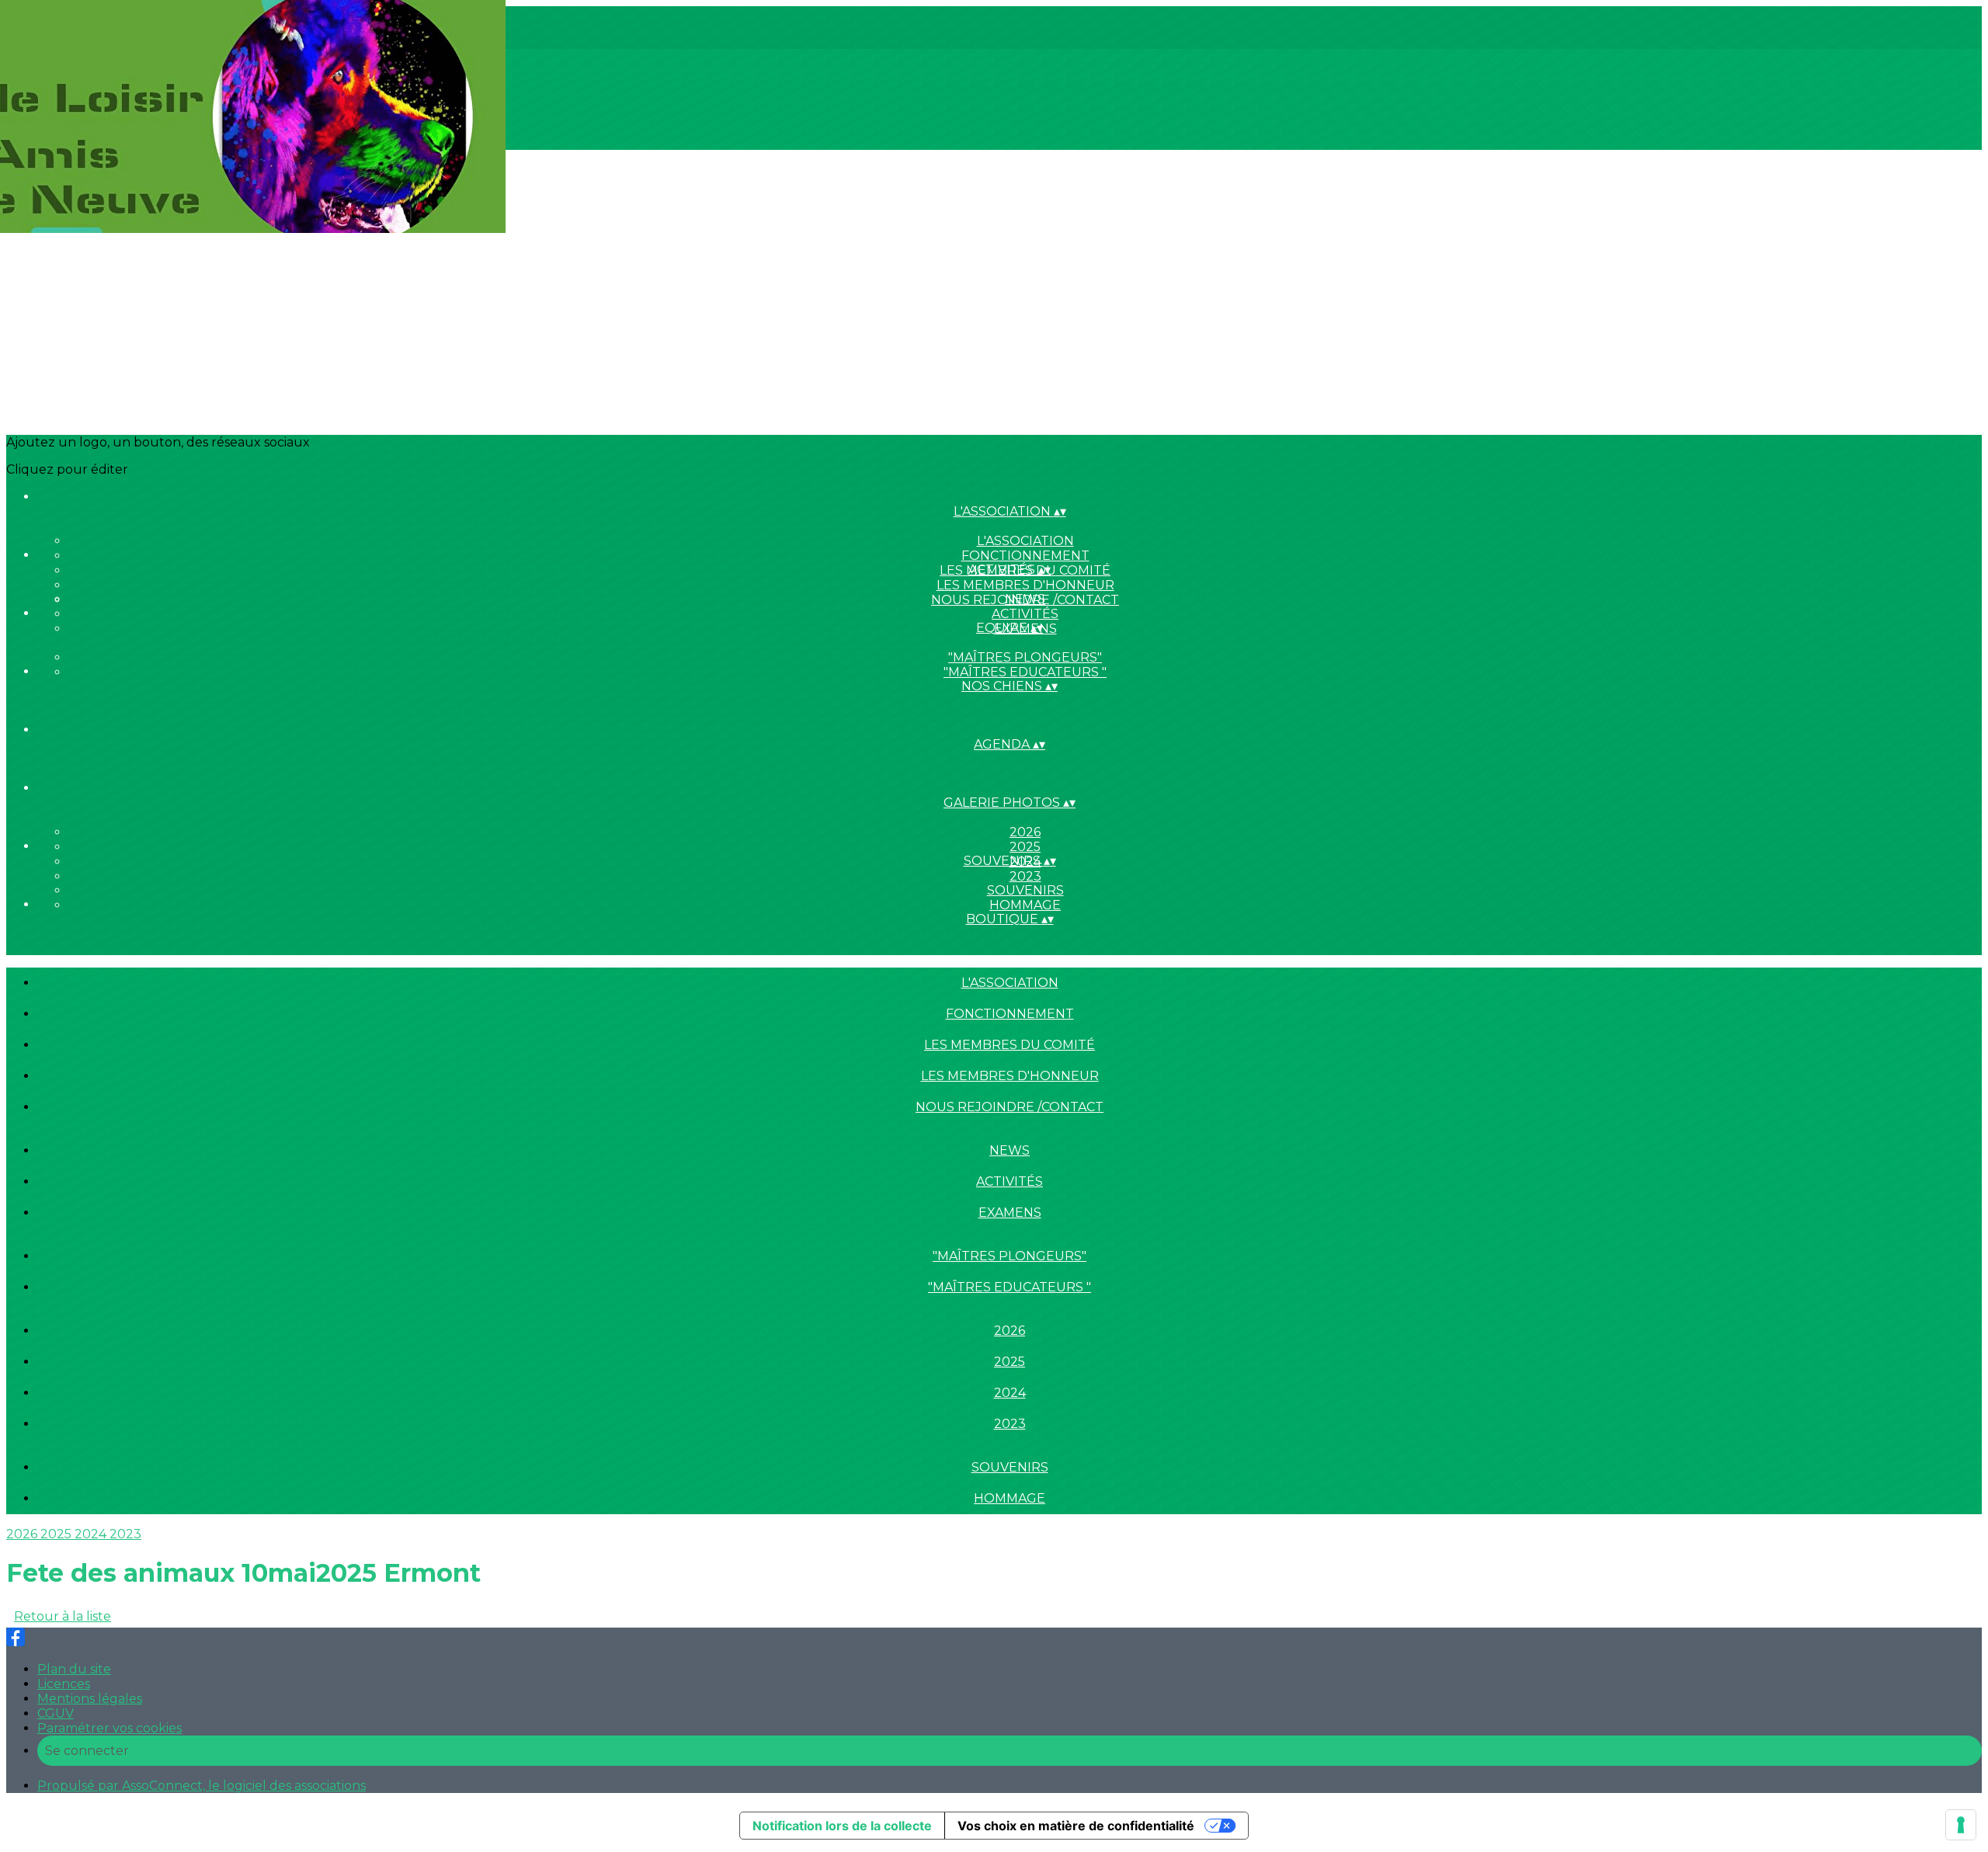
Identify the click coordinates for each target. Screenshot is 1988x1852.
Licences (64, 1684)
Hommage (1025, 905)
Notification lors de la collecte (842, 1826)
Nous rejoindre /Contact (1010, 1107)
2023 (1025, 876)
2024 (1010, 1393)
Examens (1010, 1213)
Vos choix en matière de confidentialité (1076, 1826)
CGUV (56, 1713)
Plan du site (74, 1669)
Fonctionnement (1025, 556)
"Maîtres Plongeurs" (1025, 657)
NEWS (1025, 599)
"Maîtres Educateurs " (1025, 672)
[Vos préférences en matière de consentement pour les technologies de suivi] (1961, 1825)
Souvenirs (1025, 890)
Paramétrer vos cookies (109, 1728)
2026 (1025, 832)
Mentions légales (90, 1699)
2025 (1025, 847)
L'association (1025, 541)
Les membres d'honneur (1025, 585)
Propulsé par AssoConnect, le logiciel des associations (202, 1786)
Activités (1025, 614)
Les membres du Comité (1010, 1045)
